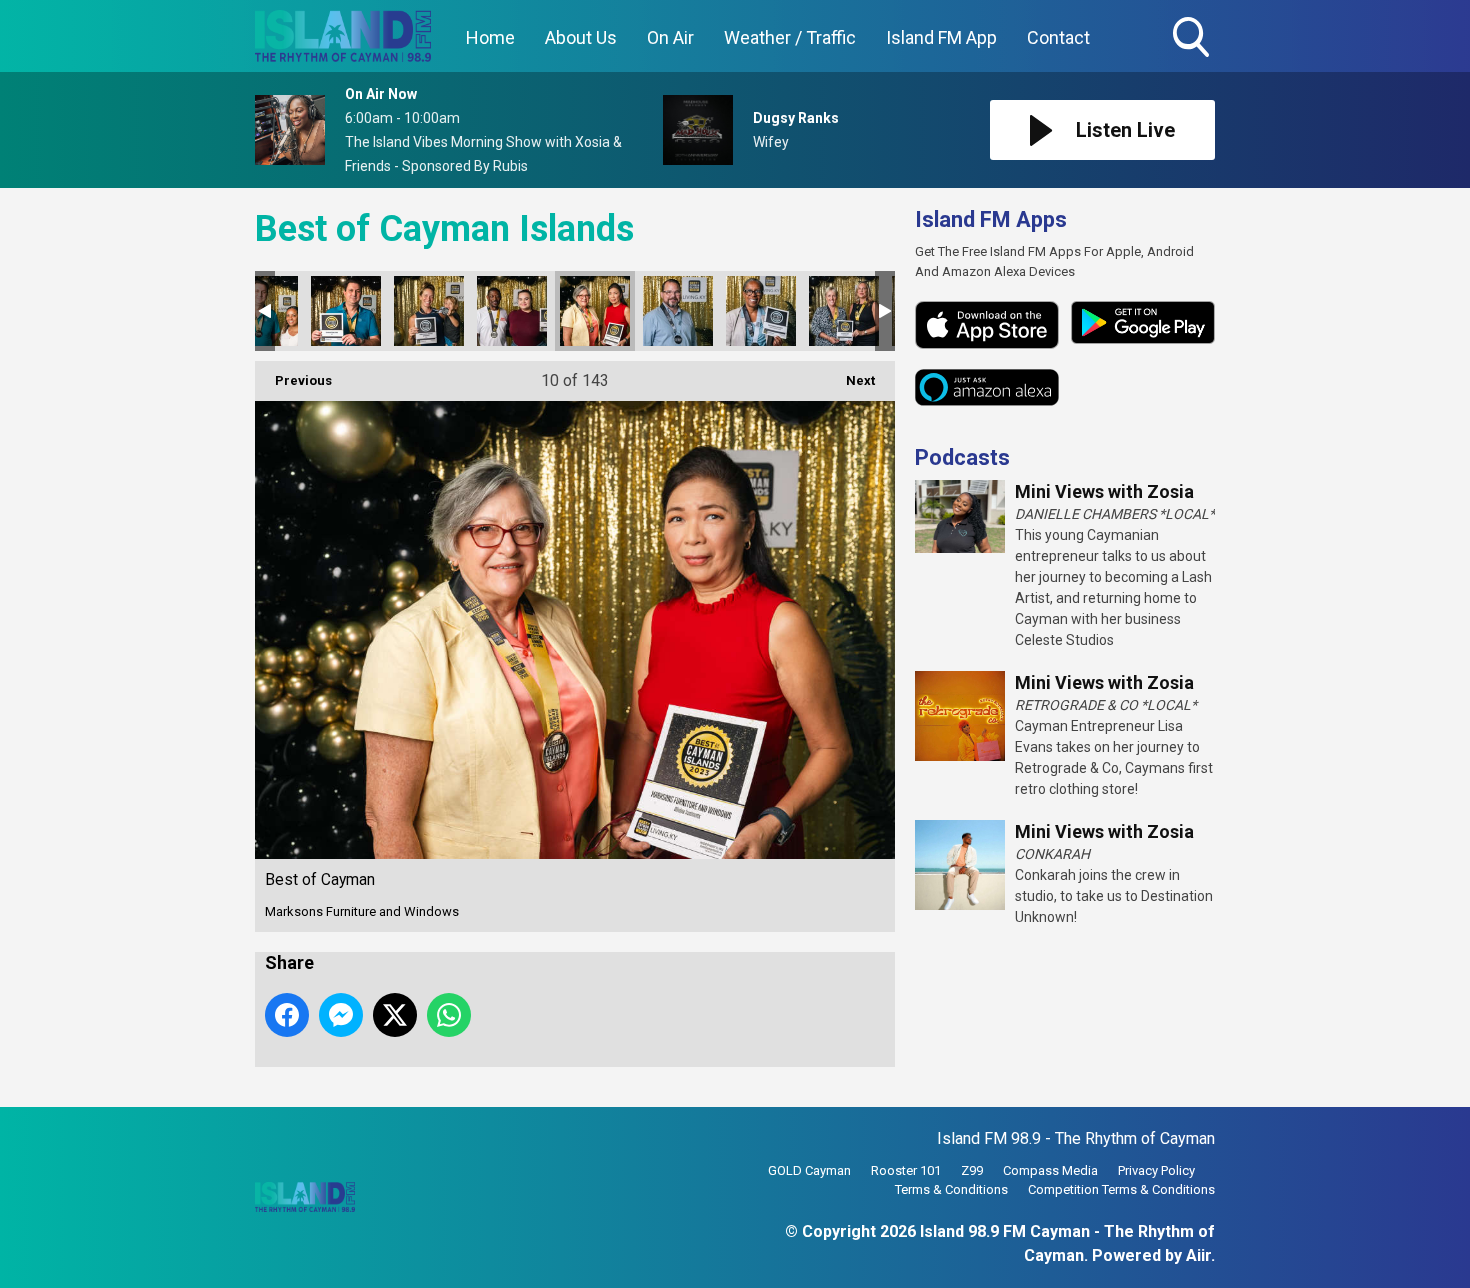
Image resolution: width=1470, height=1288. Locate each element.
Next (850, 380)
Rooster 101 (906, 1170)
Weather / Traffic (790, 37)
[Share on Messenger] (341, 1015)
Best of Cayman (346, 311)
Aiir (1198, 1255)
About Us (581, 37)
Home (490, 37)
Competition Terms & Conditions (1121, 1189)
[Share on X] (395, 1015)
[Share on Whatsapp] (449, 1015)
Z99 (972, 1170)
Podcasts (962, 457)
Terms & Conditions (951, 1189)
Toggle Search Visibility (1193, 60)
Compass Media (1050, 1170)
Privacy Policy (1156, 1170)
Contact (1058, 37)
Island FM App (941, 37)
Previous (293, 380)
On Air (670, 37)
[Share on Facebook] (287, 1015)
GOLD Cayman (809, 1170)
